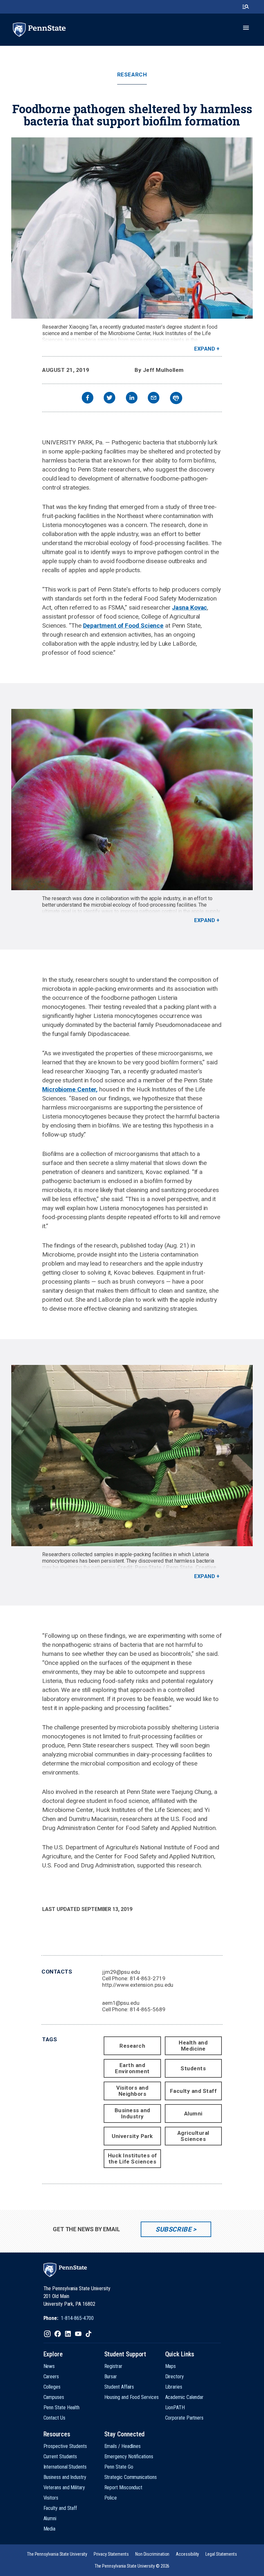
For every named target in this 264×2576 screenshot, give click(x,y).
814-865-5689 (148, 2009)
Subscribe (173, 2229)
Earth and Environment (132, 2068)
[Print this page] (176, 398)
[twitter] (109, 398)
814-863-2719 (148, 1978)
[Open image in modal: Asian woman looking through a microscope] (132, 228)
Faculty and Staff (193, 2091)
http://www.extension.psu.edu (138, 1985)
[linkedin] (132, 398)
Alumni (193, 2114)
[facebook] (88, 398)
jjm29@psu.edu (121, 1972)
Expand (205, 349)
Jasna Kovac (189, 607)
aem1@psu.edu (121, 2003)
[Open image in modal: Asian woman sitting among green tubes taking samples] (132, 1456)
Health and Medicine (193, 2046)
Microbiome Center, (70, 1089)
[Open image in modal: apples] (132, 800)
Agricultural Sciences (193, 2136)
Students (193, 2068)
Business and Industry (132, 2113)
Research (132, 75)
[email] (154, 398)
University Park (132, 2136)
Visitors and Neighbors (132, 2091)
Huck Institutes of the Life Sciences (132, 2158)
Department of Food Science (123, 626)
